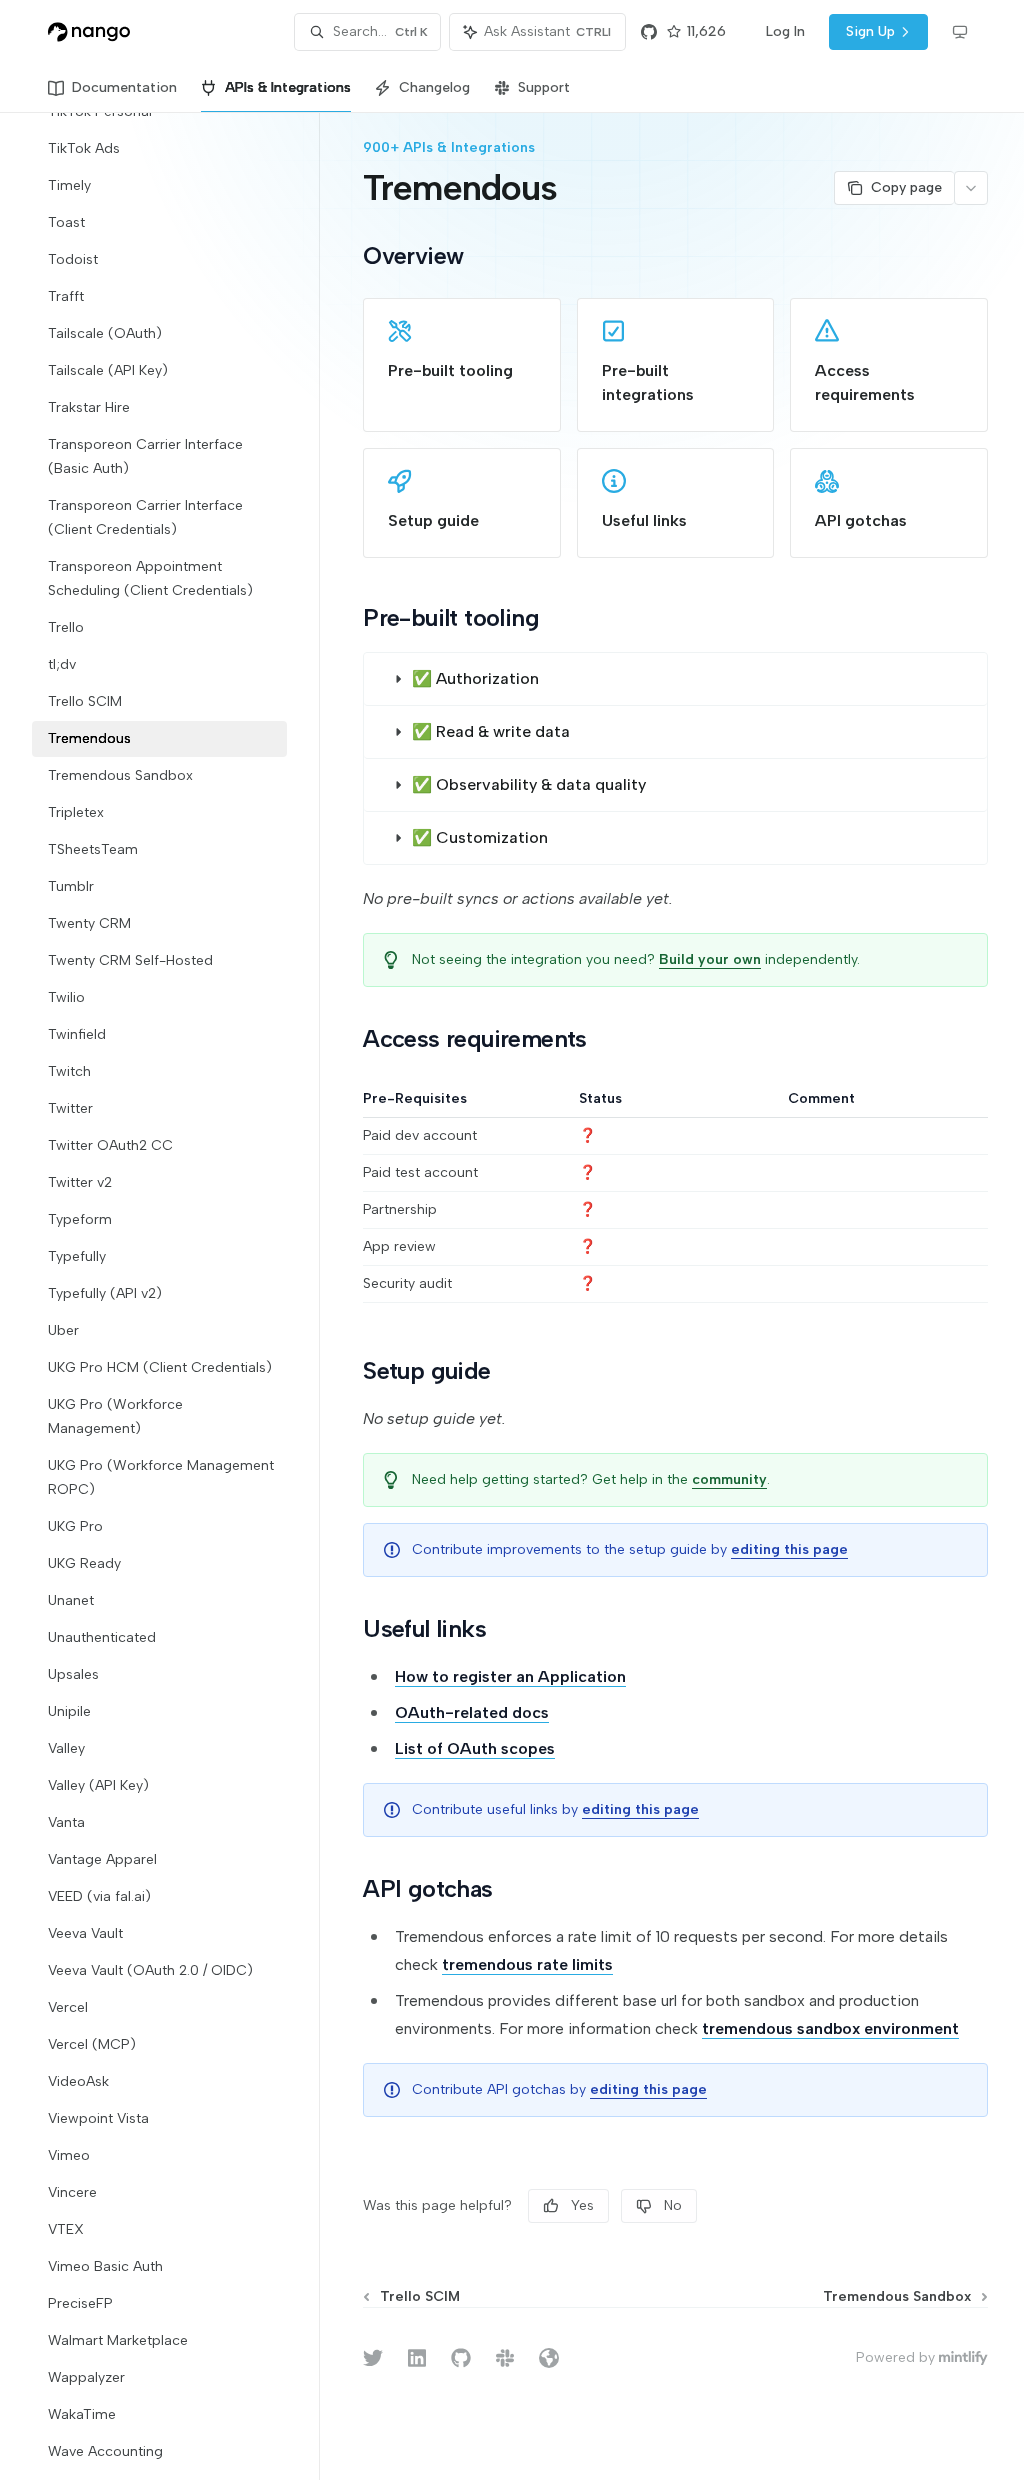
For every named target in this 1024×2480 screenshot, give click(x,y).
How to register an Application (510, 1676)
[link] (462, 365)
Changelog (434, 87)
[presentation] (175, 1296)
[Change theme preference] (960, 32)
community (729, 1479)
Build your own (710, 959)
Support (544, 87)
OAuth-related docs (472, 1712)
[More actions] (971, 188)
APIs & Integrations (288, 87)
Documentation (124, 87)
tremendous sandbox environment (830, 2028)
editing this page (789, 1549)
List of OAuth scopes (475, 1748)
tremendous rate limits (527, 1964)
